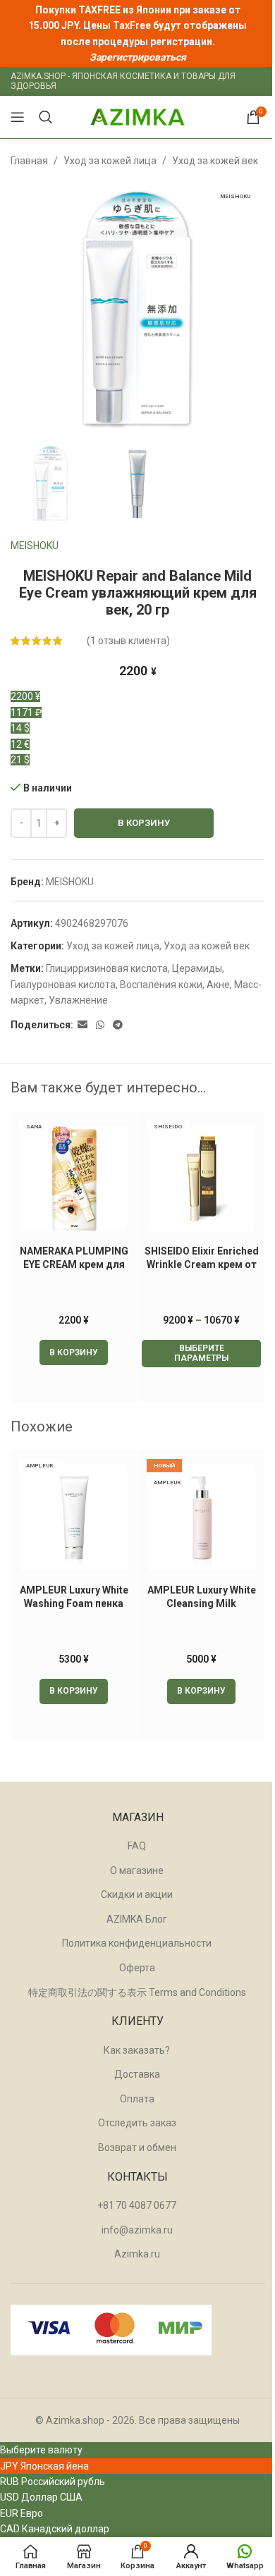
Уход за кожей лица (110, 161)
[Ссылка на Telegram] (118, 1025)
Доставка (137, 2074)
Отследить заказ (137, 2123)
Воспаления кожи (161, 985)
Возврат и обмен (137, 2147)
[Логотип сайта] (137, 116)
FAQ (137, 1846)
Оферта (137, 1968)
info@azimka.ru (137, 2230)
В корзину (144, 823)
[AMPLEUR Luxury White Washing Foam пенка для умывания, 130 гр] (74, 1517)
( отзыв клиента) (128, 641)
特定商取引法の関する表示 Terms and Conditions (137, 1992)
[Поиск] (46, 117)
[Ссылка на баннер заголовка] (137, 33)
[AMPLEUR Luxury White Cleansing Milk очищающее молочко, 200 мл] (201, 1517)
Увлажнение (78, 1000)
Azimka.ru (137, 2254)
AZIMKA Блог (137, 1919)
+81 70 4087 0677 (137, 2205)
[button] (74, 1352)
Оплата (137, 2099)
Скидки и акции (137, 1894)
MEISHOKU (35, 546)
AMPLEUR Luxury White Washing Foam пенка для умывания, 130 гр (74, 1604)
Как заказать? (137, 2050)
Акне (218, 985)
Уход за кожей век (215, 161)
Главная (29, 161)
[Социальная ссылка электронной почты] (82, 1025)
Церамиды (197, 968)
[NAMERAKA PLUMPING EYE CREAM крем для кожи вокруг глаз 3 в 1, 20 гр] (74, 1178)
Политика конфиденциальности (137, 1943)
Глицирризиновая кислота (107, 968)
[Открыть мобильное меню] (18, 117)
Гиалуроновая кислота (63, 985)
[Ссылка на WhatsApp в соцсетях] (100, 1025)
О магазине (137, 1871)
